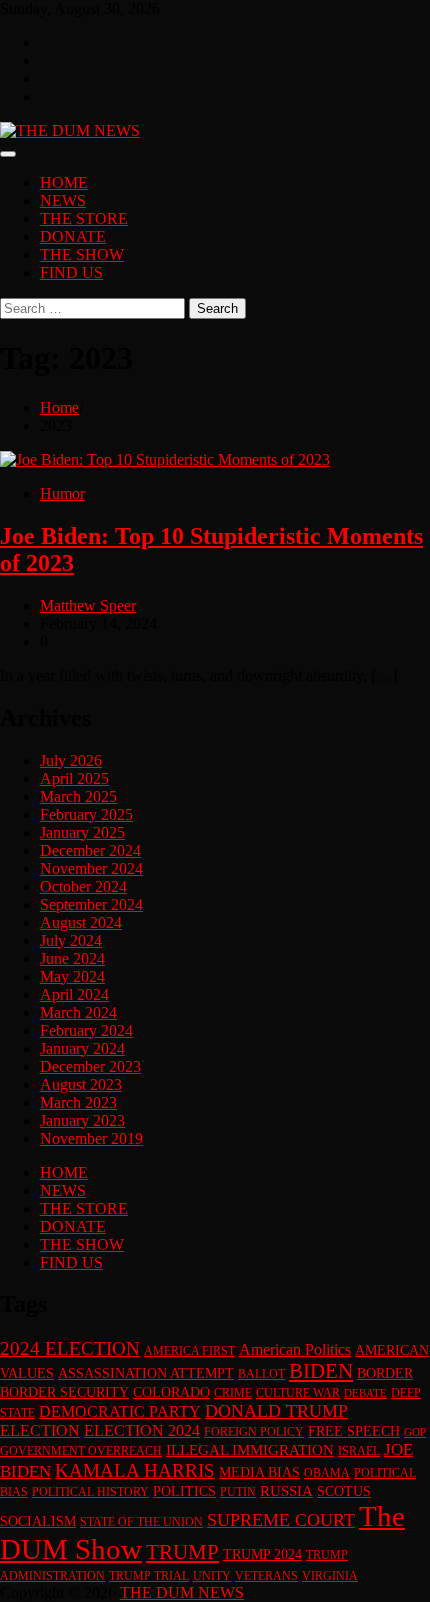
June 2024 (72, 958)
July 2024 (71, 940)
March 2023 (78, 1102)
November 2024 (91, 868)
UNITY (212, 1576)
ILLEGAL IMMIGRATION (250, 1450)
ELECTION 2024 (142, 1430)
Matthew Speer (88, 605)
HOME (64, 182)
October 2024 (83, 886)
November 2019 (91, 1138)
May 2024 (72, 976)
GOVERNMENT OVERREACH (81, 1451)
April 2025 (74, 778)
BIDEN (321, 1371)
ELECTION (40, 1430)
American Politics (295, 1349)
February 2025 (86, 814)
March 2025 (78, 796)
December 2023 (90, 1066)
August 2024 (81, 922)
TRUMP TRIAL (149, 1576)
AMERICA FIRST (189, 1351)
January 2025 (82, 832)
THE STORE (84, 218)
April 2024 (74, 994)
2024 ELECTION (70, 1348)
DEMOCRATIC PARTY (120, 1411)
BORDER (385, 1373)
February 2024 (86, 1030)
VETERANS (266, 1576)
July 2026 (71, 760)
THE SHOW (82, 254)
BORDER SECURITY (64, 1392)
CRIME (233, 1393)
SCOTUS (344, 1491)
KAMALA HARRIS (135, 1470)
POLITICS (184, 1491)
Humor (62, 493)
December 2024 (90, 850)
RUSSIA (286, 1491)
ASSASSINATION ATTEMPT (146, 1373)
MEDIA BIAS (259, 1472)
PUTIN (238, 1492)
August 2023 (81, 1084)
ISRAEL (359, 1451)
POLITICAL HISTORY (90, 1492)
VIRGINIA (330, 1576)
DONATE (73, 236)
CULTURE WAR (298, 1393)
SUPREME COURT (281, 1520)
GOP (415, 1432)
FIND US (71, 272)
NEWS (63, 200)
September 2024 (91, 904)
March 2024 (78, 1012)
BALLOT (261, 1374)
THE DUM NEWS (182, 1592)
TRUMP (182, 1552)
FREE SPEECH (354, 1431)
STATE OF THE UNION (141, 1522)
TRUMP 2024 (262, 1554)
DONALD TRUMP (276, 1411)
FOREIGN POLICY (254, 1432)
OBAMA (327, 1473)
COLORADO (171, 1392)
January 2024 (82, 1048)
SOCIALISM (38, 1521)
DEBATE (365, 1393)
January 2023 (82, 1120)
